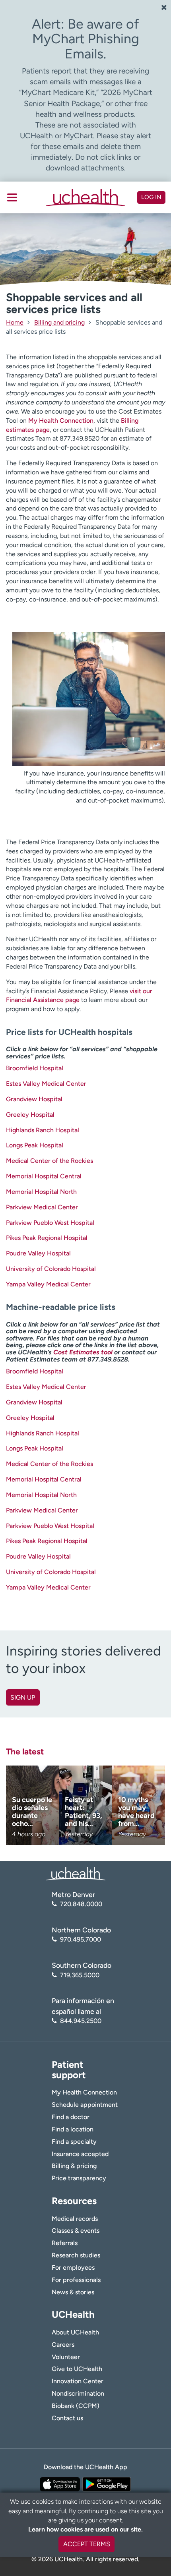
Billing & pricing (74, 2166)
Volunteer (66, 2357)
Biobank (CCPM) (76, 2406)
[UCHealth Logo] (76, 1873)
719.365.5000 (80, 1975)
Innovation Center (78, 2381)
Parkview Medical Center (42, 1207)
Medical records (75, 2219)
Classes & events (76, 2231)
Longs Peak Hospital (35, 1145)
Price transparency (79, 2178)
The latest (25, 1751)
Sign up (23, 1697)
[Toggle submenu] (12, 197)
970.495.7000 (81, 1939)
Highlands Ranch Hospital (43, 1130)
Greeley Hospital (30, 1115)
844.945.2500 (81, 2021)
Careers (63, 2345)
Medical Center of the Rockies (50, 1161)
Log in (151, 197)
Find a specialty (74, 2142)
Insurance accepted (80, 2154)
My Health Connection (61, 421)
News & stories (73, 2292)
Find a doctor (71, 2117)
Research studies (76, 2255)
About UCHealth (75, 2332)
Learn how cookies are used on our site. (85, 2529)
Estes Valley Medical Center (46, 1084)
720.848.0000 (81, 1904)
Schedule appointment (85, 2105)
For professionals (76, 2280)
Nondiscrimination (78, 2393)
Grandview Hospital (34, 1099)
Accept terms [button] (87, 2544)
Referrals (65, 2243)
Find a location (73, 2129)
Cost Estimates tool (83, 1352)
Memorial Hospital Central (44, 1176)
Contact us (67, 2418)
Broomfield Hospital (35, 1068)
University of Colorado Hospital (51, 1269)
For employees (73, 2268)
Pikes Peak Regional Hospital (47, 1238)
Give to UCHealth (77, 2369)
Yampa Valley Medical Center (48, 1284)
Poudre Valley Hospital (38, 1253)
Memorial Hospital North (41, 1192)
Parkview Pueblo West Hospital (50, 1223)
